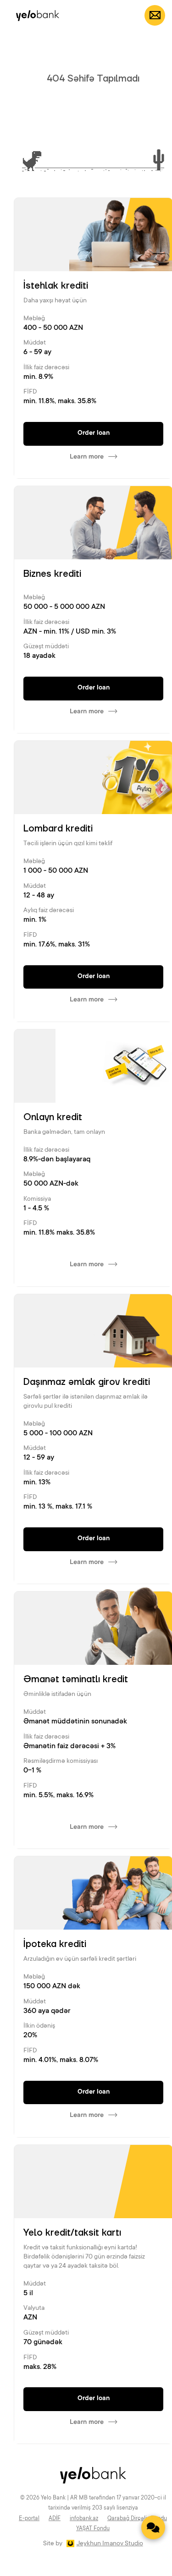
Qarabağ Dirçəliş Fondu (137, 2519)
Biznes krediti (52, 574)
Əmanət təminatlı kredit (76, 1679)
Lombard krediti (58, 829)
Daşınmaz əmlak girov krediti (87, 1382)
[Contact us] (153, 2527)
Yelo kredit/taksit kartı (72, 2233)
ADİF (55, 2519)
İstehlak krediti (56, 286)
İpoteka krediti (55, 1944)
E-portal (29, 2519)
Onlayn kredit (53, 1117)
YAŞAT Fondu (93, 2529)
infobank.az (84, 2519)
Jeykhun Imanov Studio (110, 2544)
